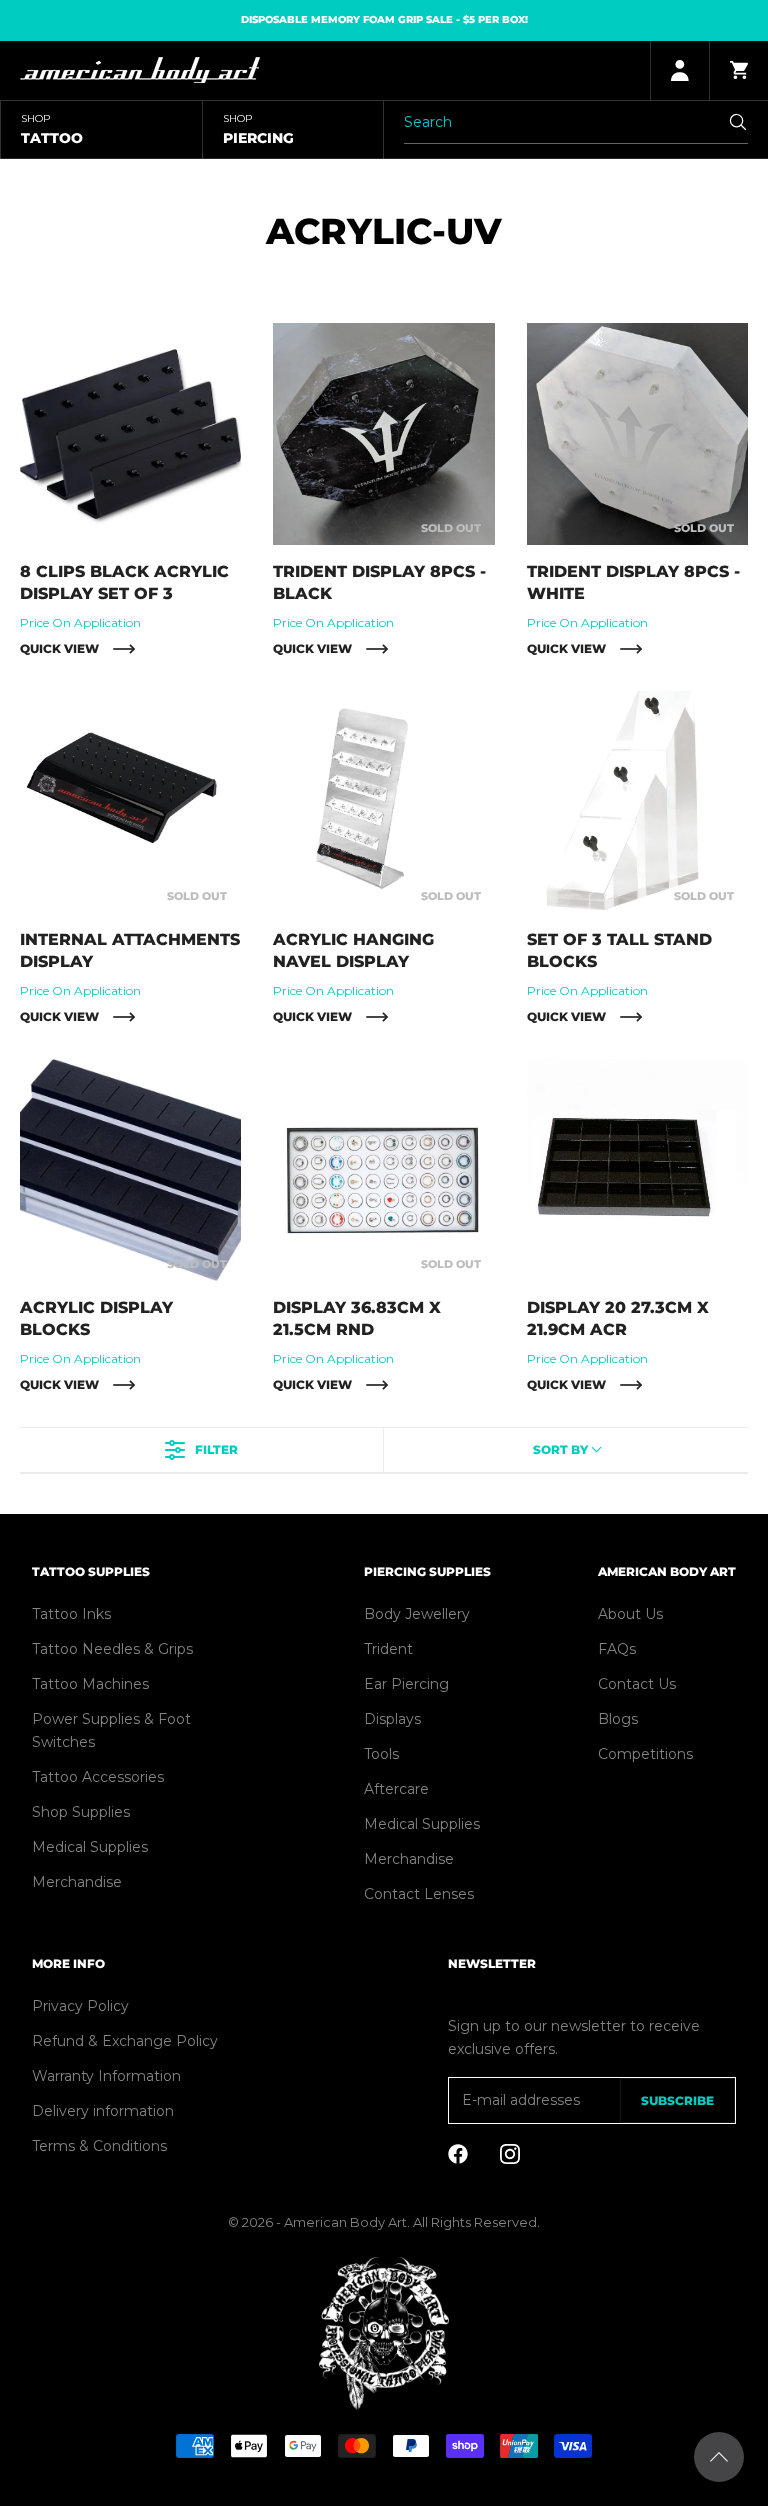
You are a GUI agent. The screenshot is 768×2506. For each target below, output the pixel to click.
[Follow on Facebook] (458, 2154)
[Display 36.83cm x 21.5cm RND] (383, 1169)
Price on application (80, 622)
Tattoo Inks (71, 1614)
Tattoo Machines (90, 1684)
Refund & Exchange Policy (125, 2041)
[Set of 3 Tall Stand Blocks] (637, 801)
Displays (392, 1719)
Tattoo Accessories (98, 1777)
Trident (388, 1649)
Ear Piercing (406, 1684)
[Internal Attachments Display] (130, 801)
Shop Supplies (81, 1812)
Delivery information (103, 2111)
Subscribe (677, 2100)
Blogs (618, 1719)
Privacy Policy (80, 2006)
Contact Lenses (419, 1894)
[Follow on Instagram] (510, 2154)
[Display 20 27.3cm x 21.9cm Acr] (637, 1169)
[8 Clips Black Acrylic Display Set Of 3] (130, 433)
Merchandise (77, 1882)
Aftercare (396, 1789)
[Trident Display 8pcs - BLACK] (383, 433)
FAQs (617, 1649)
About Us (630, 1614)
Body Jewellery (417, 1614)
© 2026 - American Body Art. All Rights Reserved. (384, 2222)
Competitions (645, 1754)
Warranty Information (106, 2076)
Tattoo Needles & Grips (112, 1649)
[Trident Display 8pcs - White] (637, 433)
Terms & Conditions (99, 2146)
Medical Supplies (90, 1847)
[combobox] (566, 1450)
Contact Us (637, 1684)
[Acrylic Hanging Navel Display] (383, 801)
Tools (381, 1754)
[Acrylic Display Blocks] (130, 1169)
